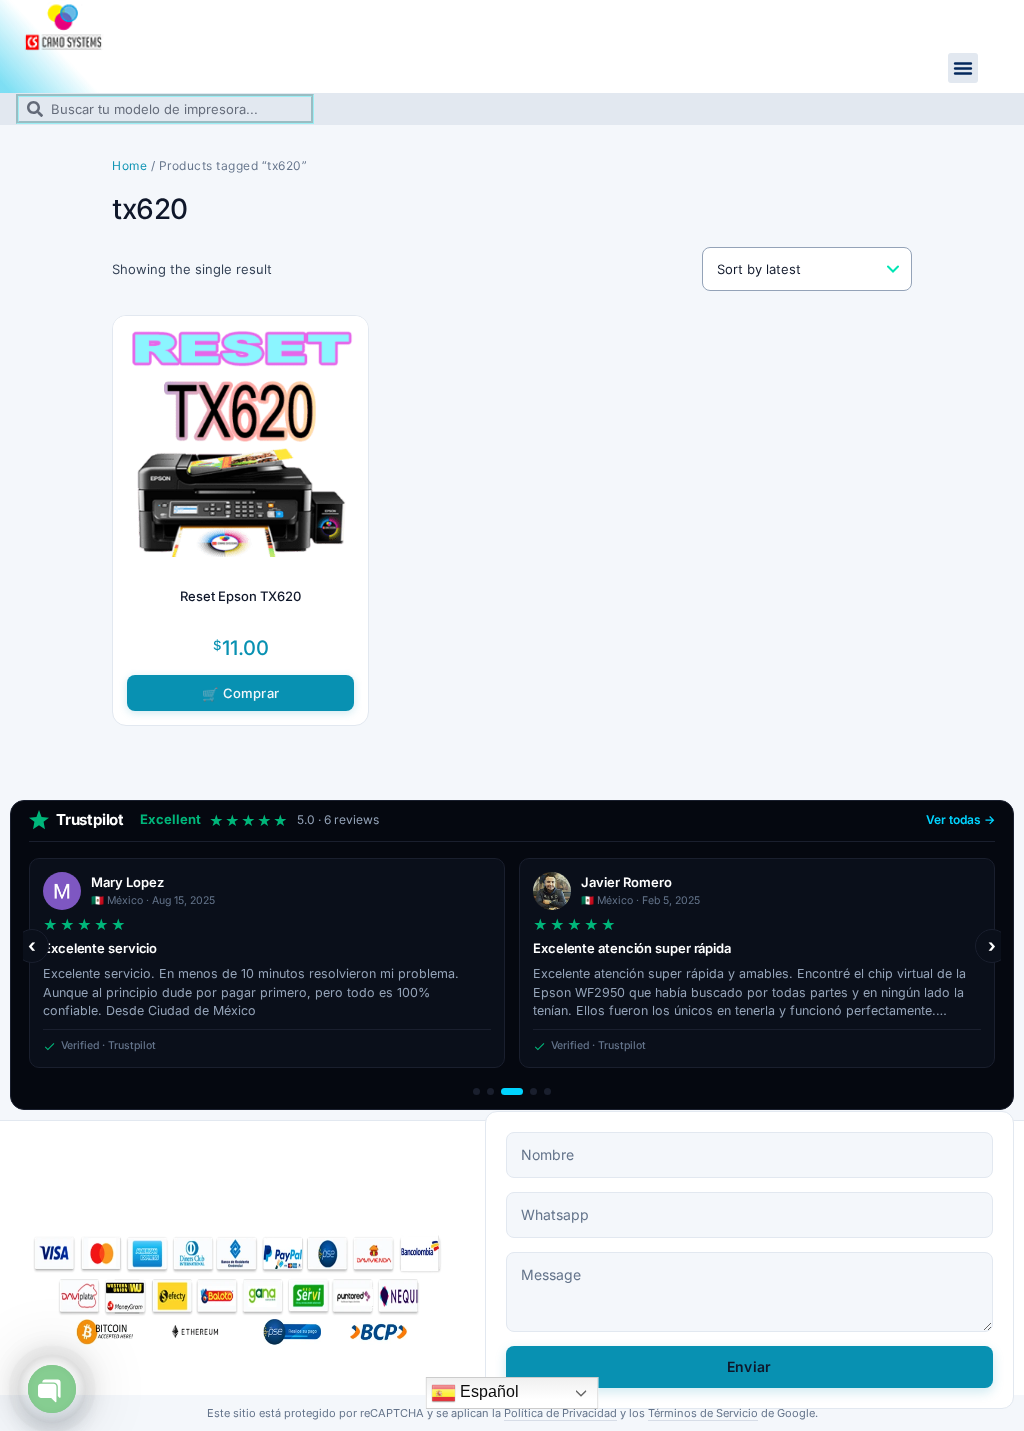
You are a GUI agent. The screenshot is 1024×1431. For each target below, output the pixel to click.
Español (487, 1391)
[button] (963, 68)
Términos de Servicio (703, 1413)
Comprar (251, 693)
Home (129, 165)
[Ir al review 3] (512, 1091)
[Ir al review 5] (547, 1091)
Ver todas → (960, 819)
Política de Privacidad (560, 1413)
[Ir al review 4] (533, 1091)
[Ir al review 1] (476, 1091)
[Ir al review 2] (490, 1091)
